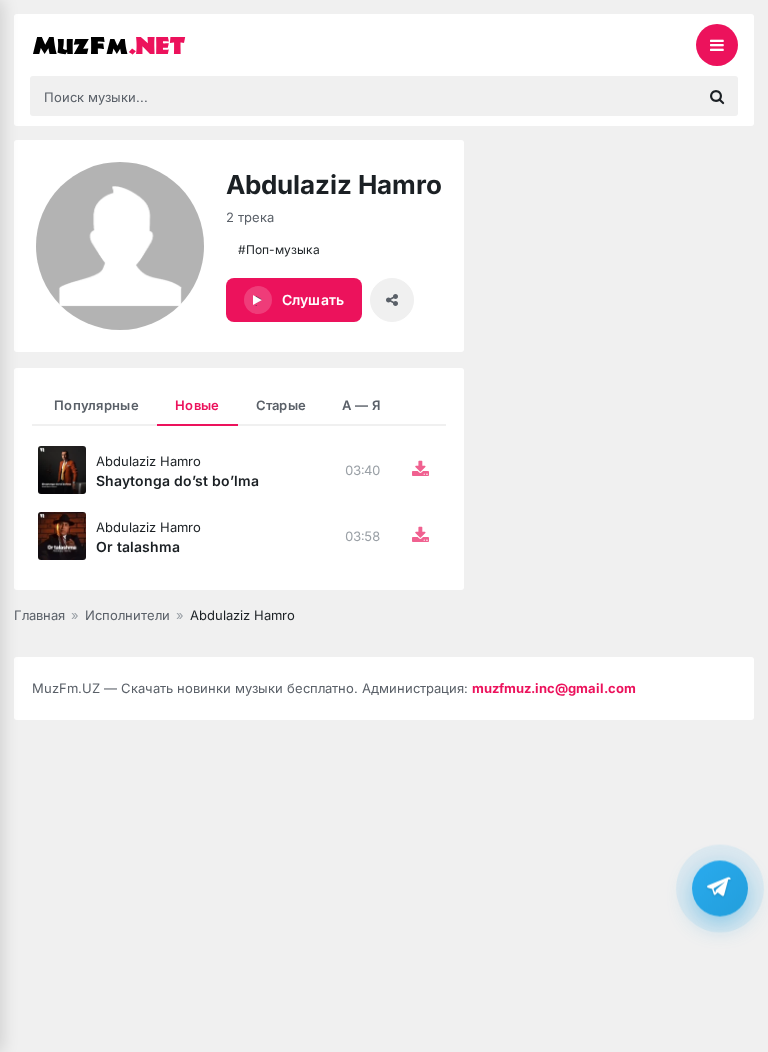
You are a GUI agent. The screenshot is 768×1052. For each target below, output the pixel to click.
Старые (281, 405)
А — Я (361, 405)
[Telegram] (720, 888)
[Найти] (717, 96)
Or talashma (138, 546)
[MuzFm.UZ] (130, 45)
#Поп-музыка (279, 249)
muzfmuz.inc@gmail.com (554, 688)
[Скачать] (420, 470)
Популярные (96, 405)
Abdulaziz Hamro (148, 461)
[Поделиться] (392, 300)
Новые (197, 405)
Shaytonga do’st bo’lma (177, 480)
